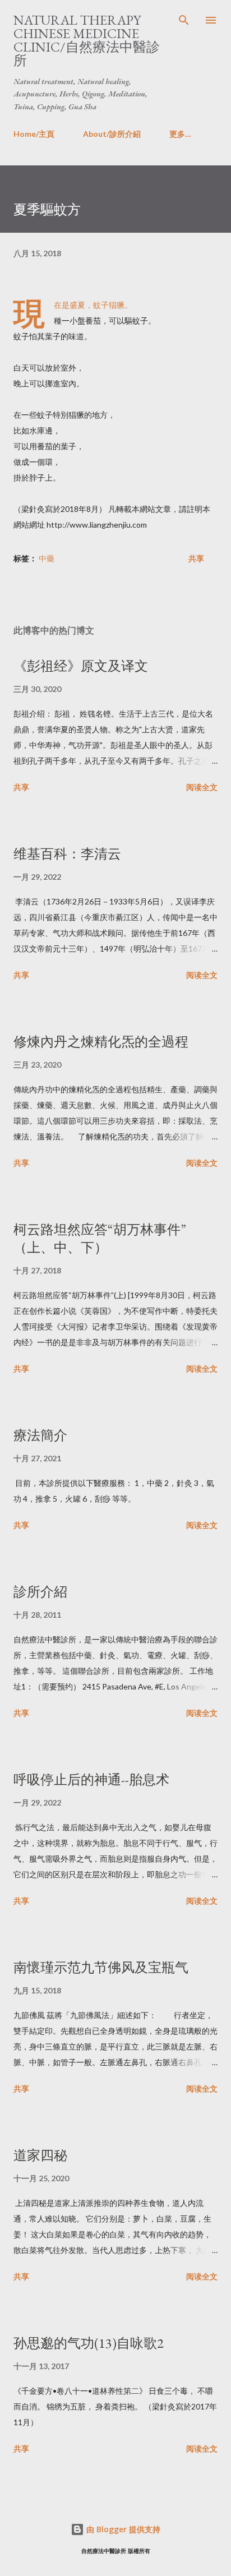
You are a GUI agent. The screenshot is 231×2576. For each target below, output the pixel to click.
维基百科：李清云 (67, 854)
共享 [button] (196, 558)
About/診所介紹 (112, 134)
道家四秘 (40, 2155)
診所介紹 (40, 1592)
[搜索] (184, 20)
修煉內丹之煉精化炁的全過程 (101, 1042)
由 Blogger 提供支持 (122, 2529)
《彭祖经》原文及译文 (81, 666)
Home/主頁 (34, 134)
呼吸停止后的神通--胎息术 (91, 1779)
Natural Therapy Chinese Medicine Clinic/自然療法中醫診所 (87, 40)
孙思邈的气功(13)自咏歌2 (89, 2343)
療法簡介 (40, 1435)
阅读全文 (202, 787)
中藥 (47, 558)
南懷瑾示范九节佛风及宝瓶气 (101, 1967)
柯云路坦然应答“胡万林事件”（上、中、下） (100, 1238)
